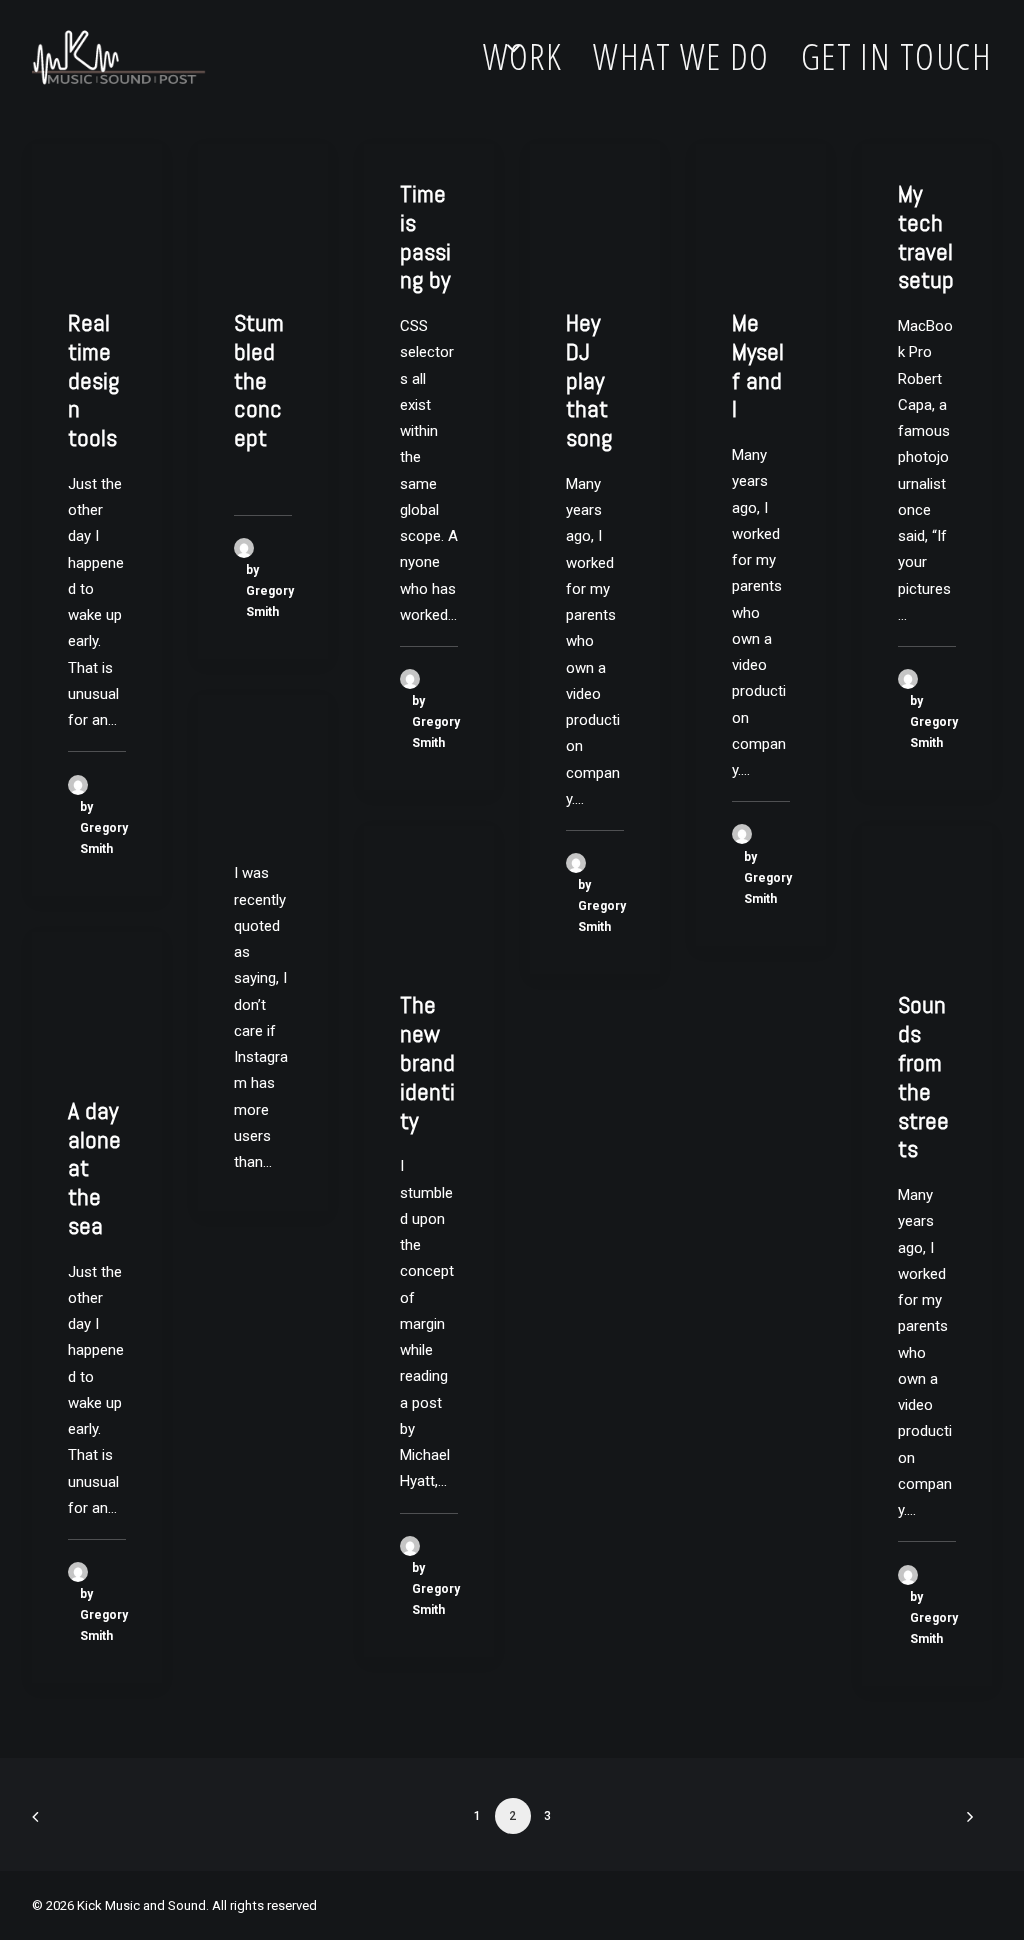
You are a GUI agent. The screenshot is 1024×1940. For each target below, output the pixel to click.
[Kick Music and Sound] (119, 57)
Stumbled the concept (259, 380)
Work (523, 56)
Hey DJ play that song (589, 380)
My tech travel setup (926, 236)
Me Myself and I (758, 365)
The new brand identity (427, 1062)
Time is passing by (425, 236)
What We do (681, 56)
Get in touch (896, 56)
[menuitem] (530, 57)
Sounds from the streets (923, 1076)
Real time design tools (93, 380)
